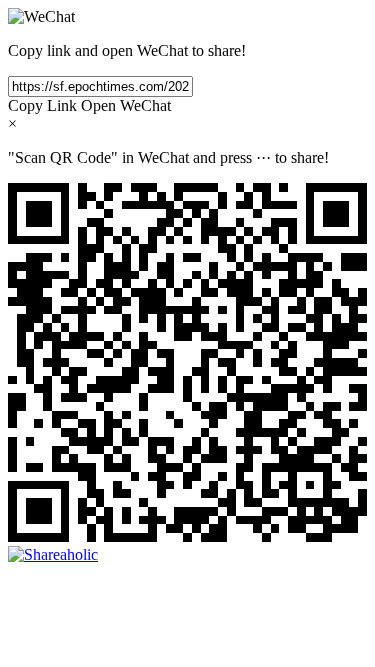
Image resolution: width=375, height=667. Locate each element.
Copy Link (42, 105)
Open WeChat (126, 105)
